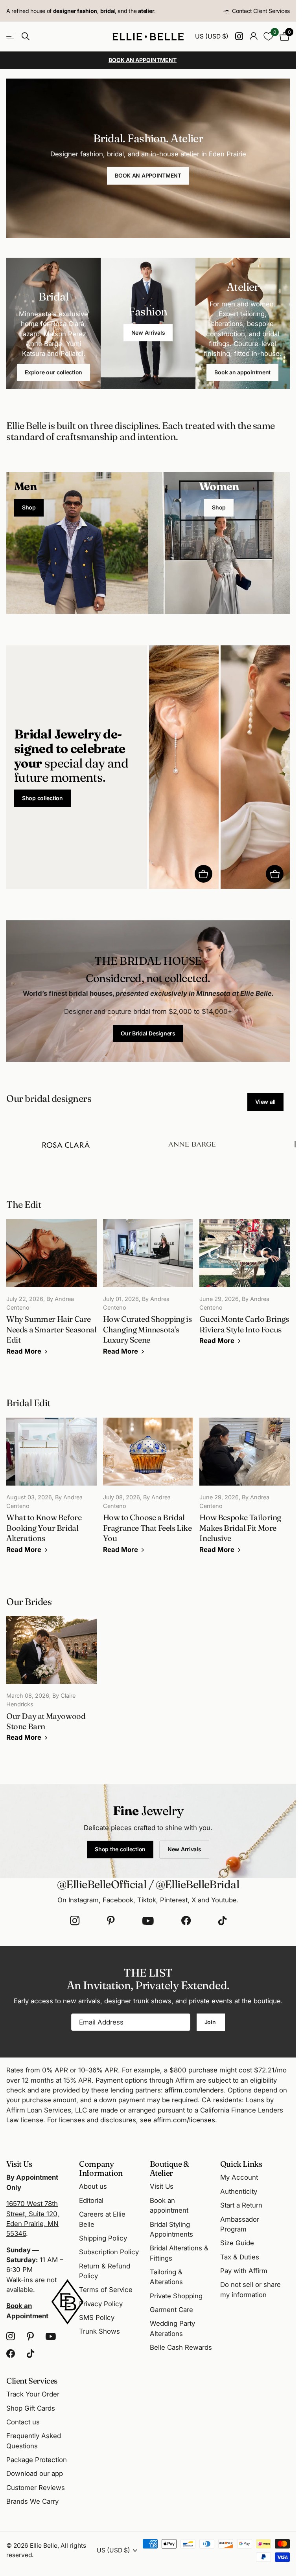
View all (265, 1102)
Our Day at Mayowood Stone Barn (52, 1684)
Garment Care (171, 2310)
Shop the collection (120, 1849)
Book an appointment (242, 372)
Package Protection (37, 2460)
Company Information (101, 2168)
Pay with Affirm (244, 2271)
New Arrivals (148, 333)
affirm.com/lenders (194, 2090)
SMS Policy (97, 2318)
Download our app (35, 2473)
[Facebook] (186, 1921)
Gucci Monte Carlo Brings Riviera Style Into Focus (245, 1288)
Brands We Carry (32, 2501)
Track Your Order (33, 2394)
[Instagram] (75, 1921)
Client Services (32, 2381)
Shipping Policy (103, 2238)
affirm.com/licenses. (185, 2120)
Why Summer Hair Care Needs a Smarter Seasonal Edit (52, 1293)
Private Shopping (176, 2296)
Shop (29, 507)
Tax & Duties (240, 2257)
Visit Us (162, 2186)
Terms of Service (106, 2290)
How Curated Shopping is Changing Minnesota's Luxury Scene (148, 1293)
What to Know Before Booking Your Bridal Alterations (52, 1491)
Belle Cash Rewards (181, 2347)
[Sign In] (253, 36)
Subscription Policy (109, 2252)
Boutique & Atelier (169, 2168)
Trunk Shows (99, 2331)
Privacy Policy (101, 2304)
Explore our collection (53, 372)
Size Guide (237, 2243)
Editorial (91, 2200)
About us (93, 2186)
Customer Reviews (36, 2488)
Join (211, 2022)
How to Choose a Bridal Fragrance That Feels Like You (148, 1491)
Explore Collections (11, 37)
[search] (26, 36)
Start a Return (241, 2205)
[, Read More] (239, 36)
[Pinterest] (111, 1921)
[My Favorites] (268, 36)
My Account (239, 2177)
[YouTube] (148, 1921)
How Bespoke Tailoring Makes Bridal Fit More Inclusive (245, 1491)
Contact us (23, 2422)
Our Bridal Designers (148, 1033)
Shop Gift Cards (31, 2408)
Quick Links (241, 2164)
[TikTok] (222, 1921)
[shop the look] (203, 874)
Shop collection (42, 798)
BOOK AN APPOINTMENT (148, 175)
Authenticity (239, 2191)
